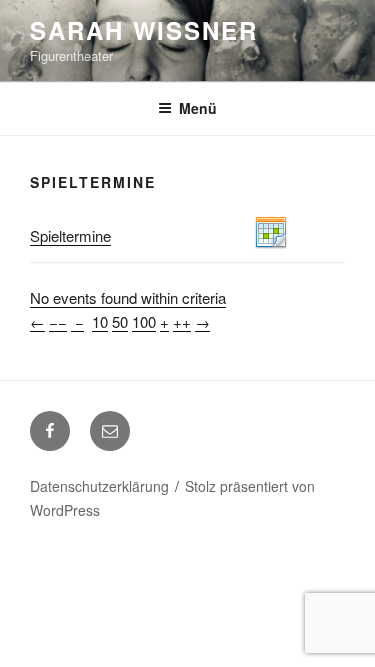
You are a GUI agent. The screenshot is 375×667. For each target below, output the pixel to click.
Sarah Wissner (144, 30)
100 (144, 321)
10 (100, 321)
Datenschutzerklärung (99, 486)
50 (120, 321)
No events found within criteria (128, 297)
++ (182, 321)
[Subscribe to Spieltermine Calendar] (271, 242)
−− (58, 321)
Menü (198, 108)
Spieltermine (70, 235)
